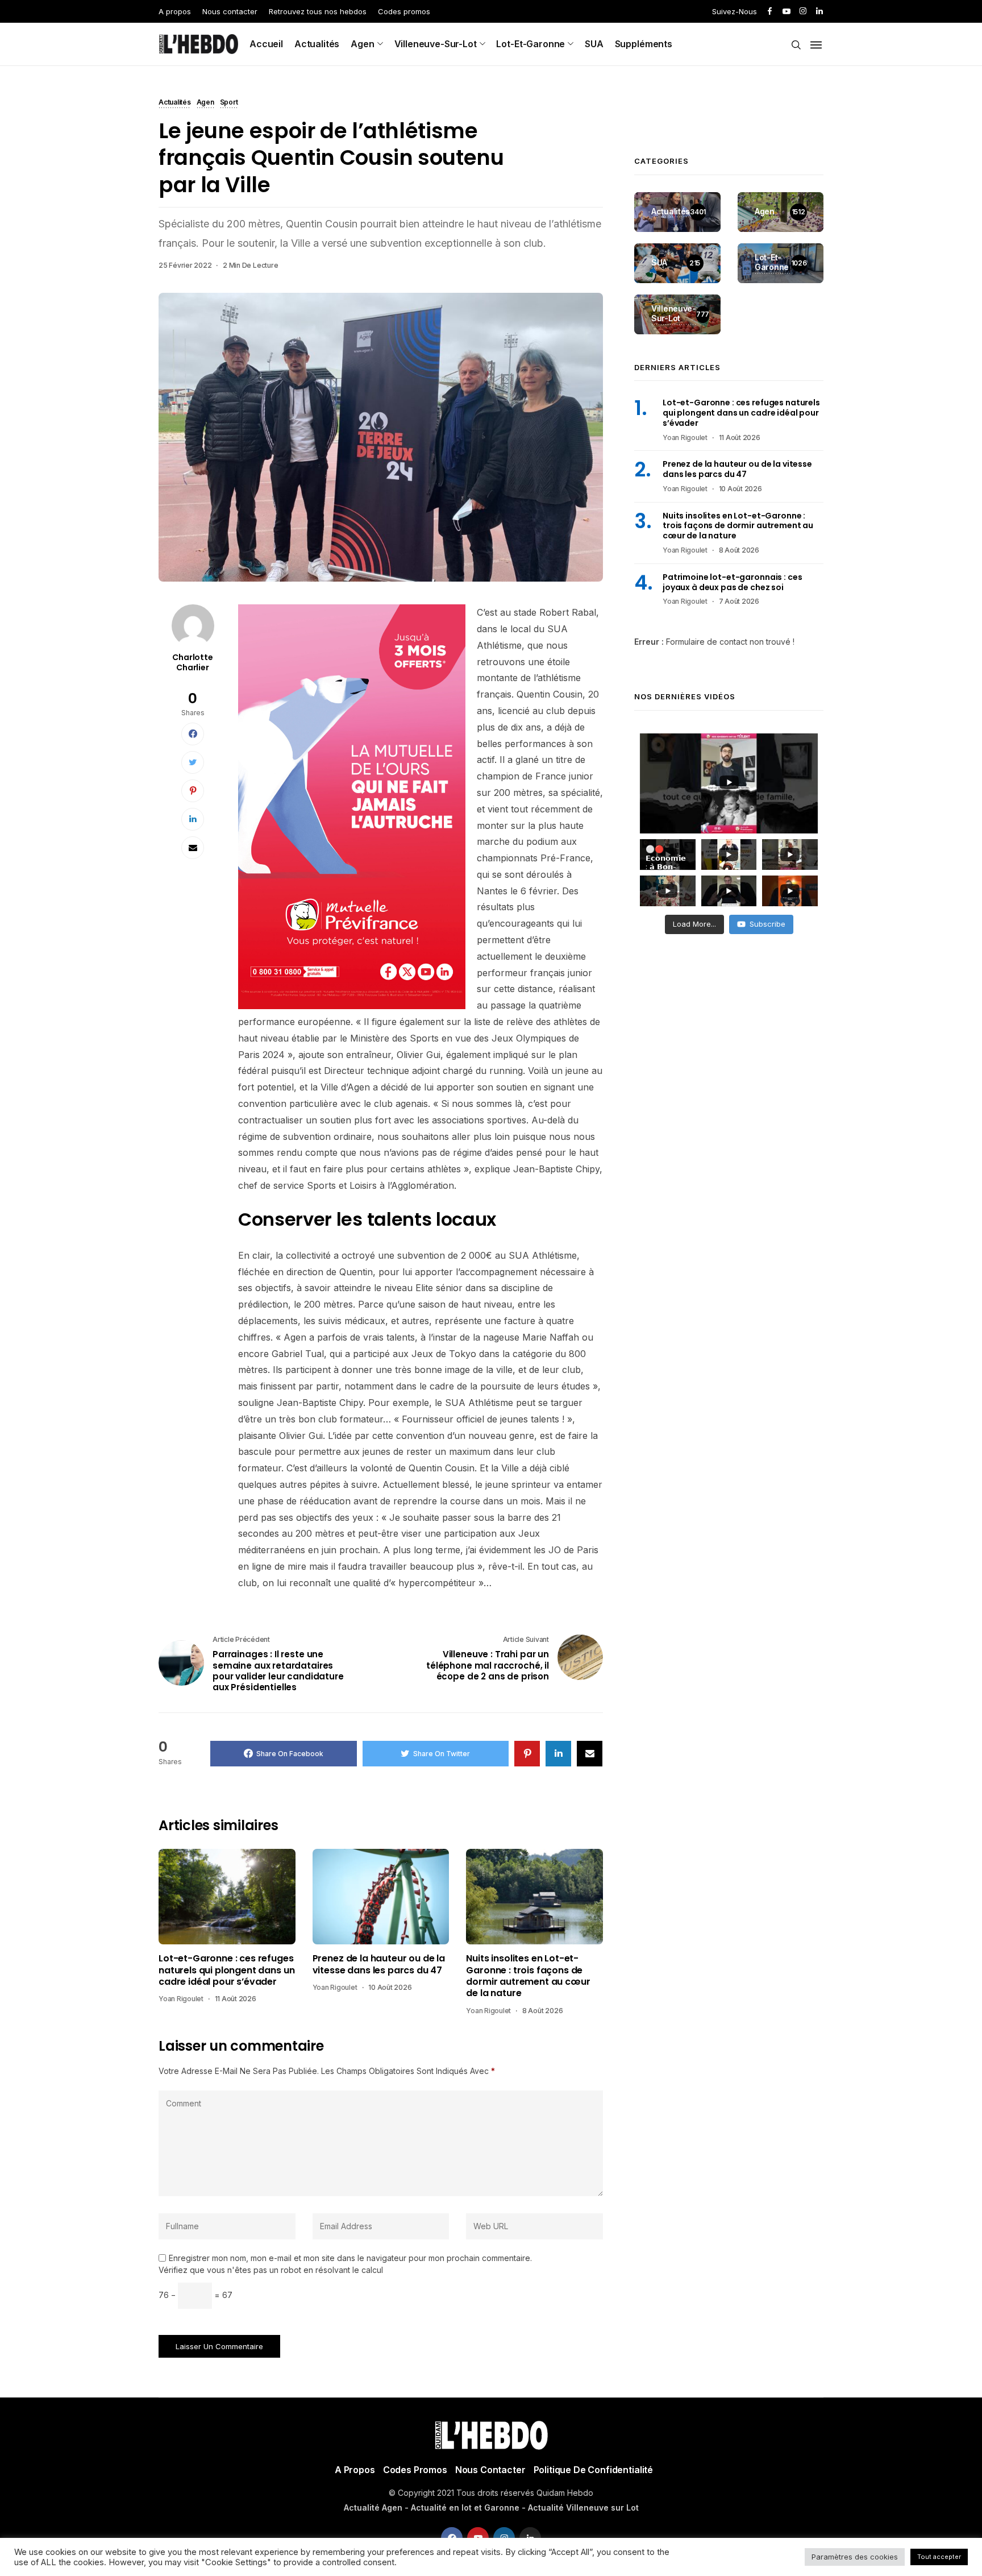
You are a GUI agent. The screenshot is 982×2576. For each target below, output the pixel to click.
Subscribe (767, 924)
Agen (362, 44)
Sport (229, 103)
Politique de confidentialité (594, 2470)
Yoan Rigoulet (181, 1999)
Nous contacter (230, 11)
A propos (175, 11)
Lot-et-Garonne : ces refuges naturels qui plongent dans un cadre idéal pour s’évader (226, 1970)
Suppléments (644, 44)
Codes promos (404, 11)
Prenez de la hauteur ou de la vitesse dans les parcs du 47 (379, 1965)
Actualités (317, 44)
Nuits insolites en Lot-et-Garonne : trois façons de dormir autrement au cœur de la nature (528, 1976)
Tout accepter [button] (939, 2557)
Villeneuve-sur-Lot (436, 44)
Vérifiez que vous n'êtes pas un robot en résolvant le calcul (271, 2270)
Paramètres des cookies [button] (855, 2557)
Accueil (266, 44)
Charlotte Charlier (193, 662)
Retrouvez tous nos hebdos (318, 11)
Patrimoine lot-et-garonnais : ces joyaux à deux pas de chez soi (732, 582)
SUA (594, 44)
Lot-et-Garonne (530, 44)
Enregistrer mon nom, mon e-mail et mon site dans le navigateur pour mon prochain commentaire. (350, 2258)
